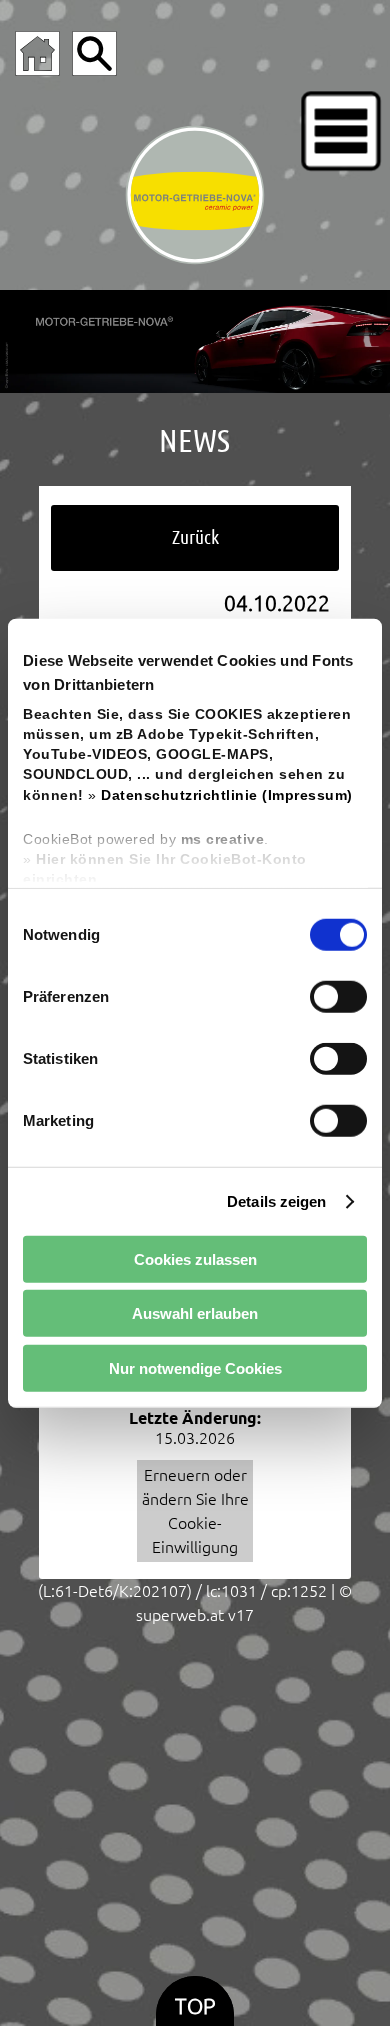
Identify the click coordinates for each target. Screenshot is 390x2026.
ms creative (223, 839)
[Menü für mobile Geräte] (341, 131)
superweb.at (180, 1615)
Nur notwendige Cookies (195, 1367)
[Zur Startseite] (37, 53)
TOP (195, 2006)
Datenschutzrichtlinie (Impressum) (227, 794)
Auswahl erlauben (195, 1313)
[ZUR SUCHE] (94, 53)
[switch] (338, 997)
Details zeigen (276, 1200)
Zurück (195, 536)
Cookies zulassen (195, 1258)
